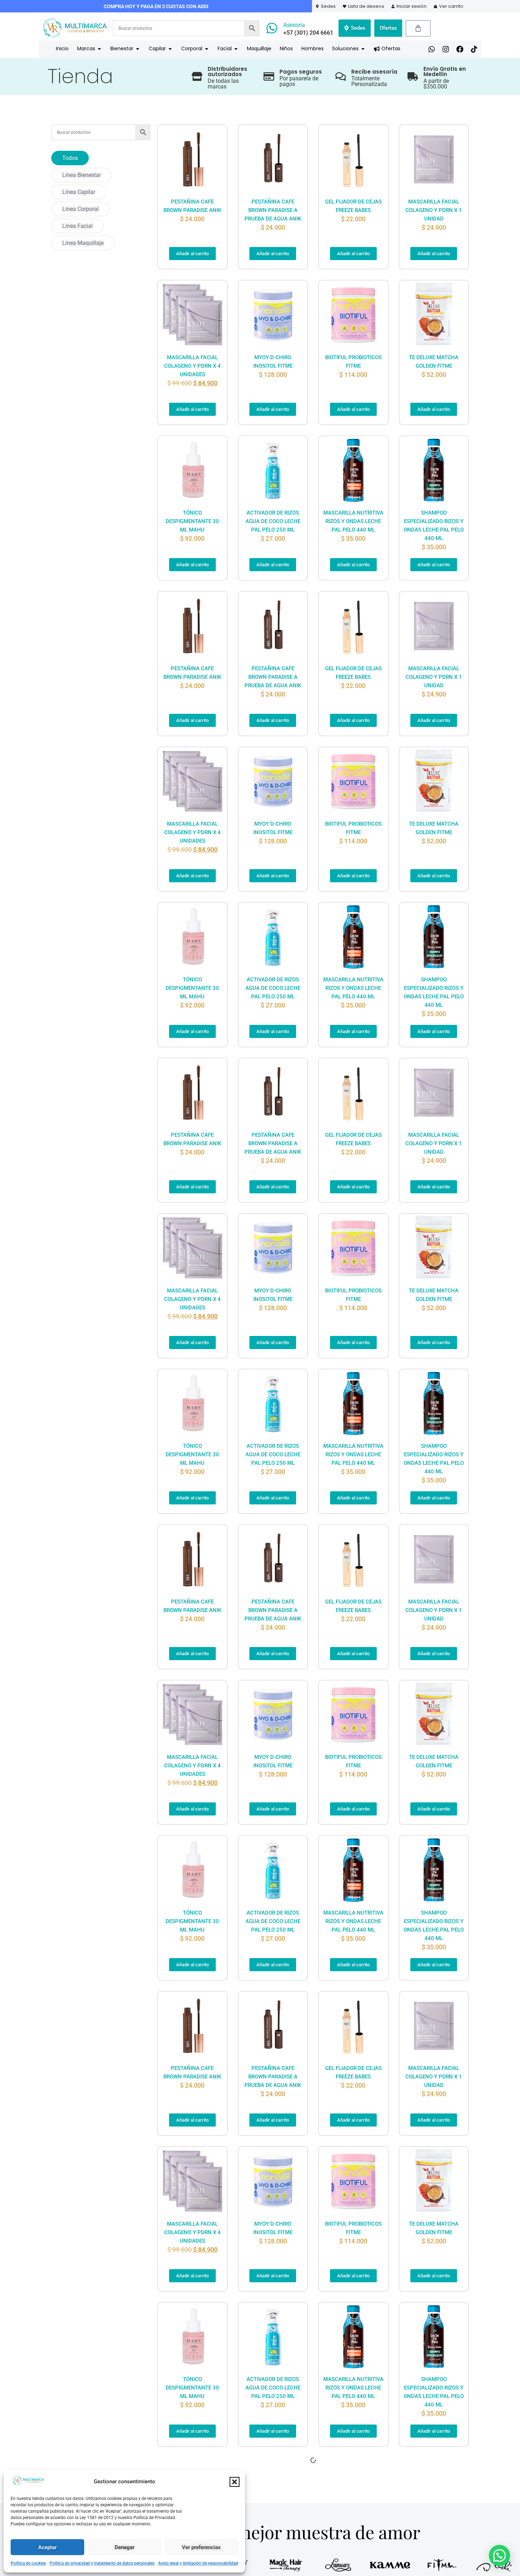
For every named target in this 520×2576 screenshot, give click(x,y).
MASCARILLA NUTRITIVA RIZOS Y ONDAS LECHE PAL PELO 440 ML (353, 521)
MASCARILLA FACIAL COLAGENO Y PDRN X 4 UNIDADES (192, 366)
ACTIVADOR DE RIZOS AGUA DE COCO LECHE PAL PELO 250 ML (273, 521)
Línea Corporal (80, 209)
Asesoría (294, 25)
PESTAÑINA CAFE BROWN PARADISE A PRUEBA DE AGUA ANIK (273, 210)
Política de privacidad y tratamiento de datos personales (102, 2563)
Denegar (125, 2547)
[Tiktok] (474, 49)
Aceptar (47, 2547)
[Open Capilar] (170, 49)
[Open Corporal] (207, 49)
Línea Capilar (79, 192)
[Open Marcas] (99, 49)
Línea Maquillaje (83, 243)
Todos (70, 158)
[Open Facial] (236, 49)
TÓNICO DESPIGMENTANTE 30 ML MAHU (192, 521)
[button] (235, 2482)
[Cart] (418, 28)
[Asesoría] (272, 28)
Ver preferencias (201, 2547)
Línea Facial (77, 226)
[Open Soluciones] (363, 49)
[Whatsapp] (432, 49)
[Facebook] (460, 49)
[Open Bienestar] (138, 49)
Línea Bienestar (82, 175)
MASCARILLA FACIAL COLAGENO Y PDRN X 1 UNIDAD (434, 210)
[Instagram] (446, 49)
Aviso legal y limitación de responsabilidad (198, 2563)
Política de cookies (28, 2563)
